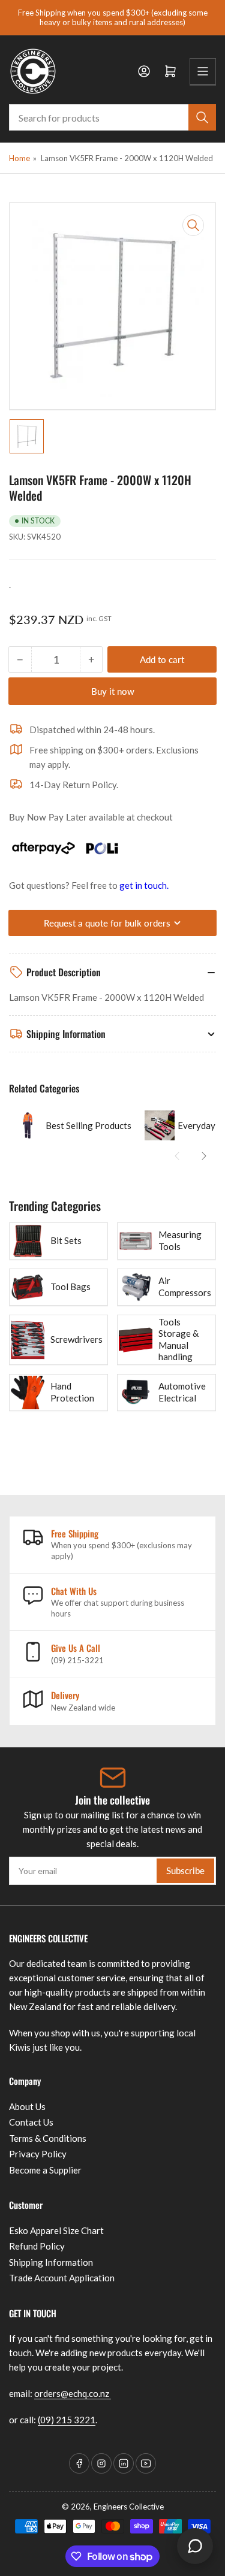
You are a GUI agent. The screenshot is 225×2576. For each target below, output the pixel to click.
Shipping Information (51, 2262)
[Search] (202, 117)
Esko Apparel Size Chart (56, 2230)
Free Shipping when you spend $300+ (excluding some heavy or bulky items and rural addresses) (113, 17)
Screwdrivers (76, 1339)
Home (19, 158)
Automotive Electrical (182, 1392)
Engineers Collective (129, 2507)
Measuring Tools (180, 1240)
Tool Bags (70, 1287)
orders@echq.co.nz (73, 2393)
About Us (27, 2106)
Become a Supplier (45, 2170)
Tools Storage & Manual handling (178, 1340)
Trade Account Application (62, 2278)
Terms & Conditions (48, 2138)
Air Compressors (185, 1287)
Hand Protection (72, 1392)
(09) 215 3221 (67, 2420)
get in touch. (144, 885)
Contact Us (31, 2122)
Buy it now (113, 691)
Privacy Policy (38, 2154)
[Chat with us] (195, 2546)
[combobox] (112, 117)
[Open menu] (203, 71)
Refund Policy (37, 2246)
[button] (177, 1156)
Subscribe (185, 1870)
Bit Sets (66, 1240)
